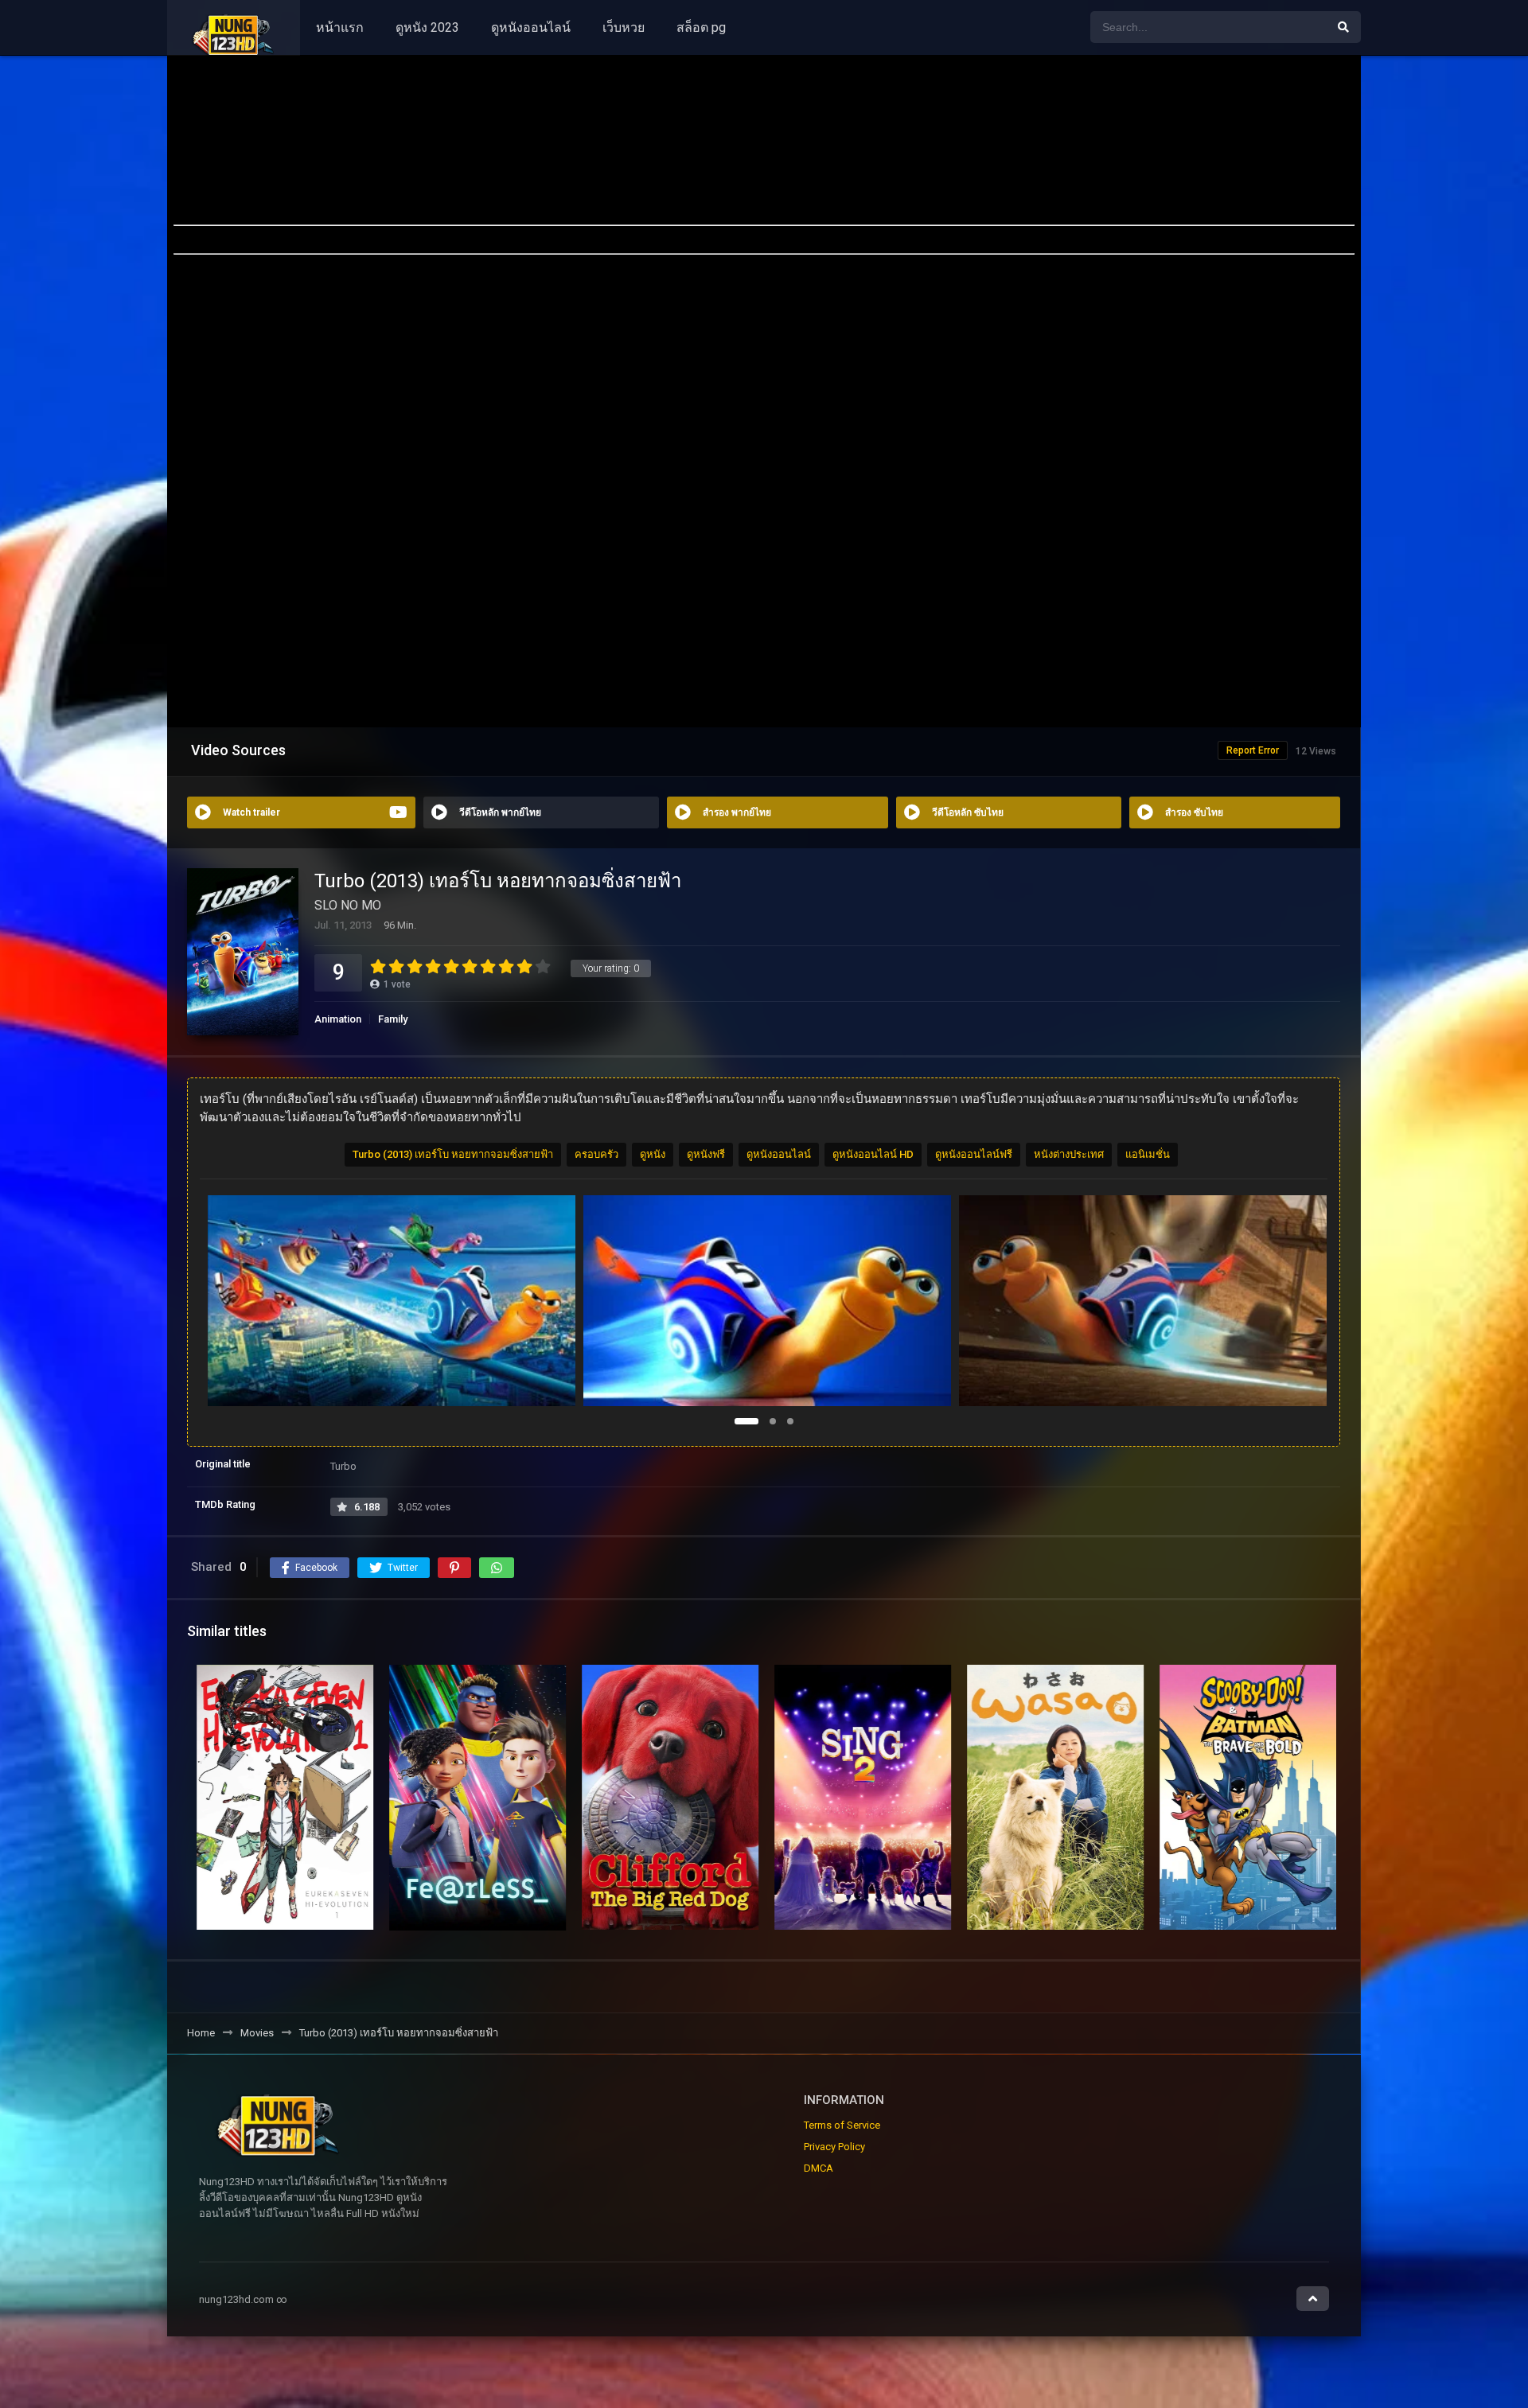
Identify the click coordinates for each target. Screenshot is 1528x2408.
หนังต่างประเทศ (1069, 1154)
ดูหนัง (653, 1154)
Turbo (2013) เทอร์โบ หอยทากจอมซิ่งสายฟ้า (453, 1154)
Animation (338, 1019)
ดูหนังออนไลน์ (531, 27)
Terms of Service (842, 2125)
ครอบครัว (596, 1154)
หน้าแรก (340, 27)
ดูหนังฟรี (706, 1154)
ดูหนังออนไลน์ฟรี (974, 1154)
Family (393, 1019)
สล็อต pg (701, 27)
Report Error (1253, 750)
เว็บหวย (624, 27)
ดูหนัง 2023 (427, 27)
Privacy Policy (834, 2147)
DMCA (819, 2168)
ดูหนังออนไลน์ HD (873, 1154)
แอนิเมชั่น (1148, 1154)
